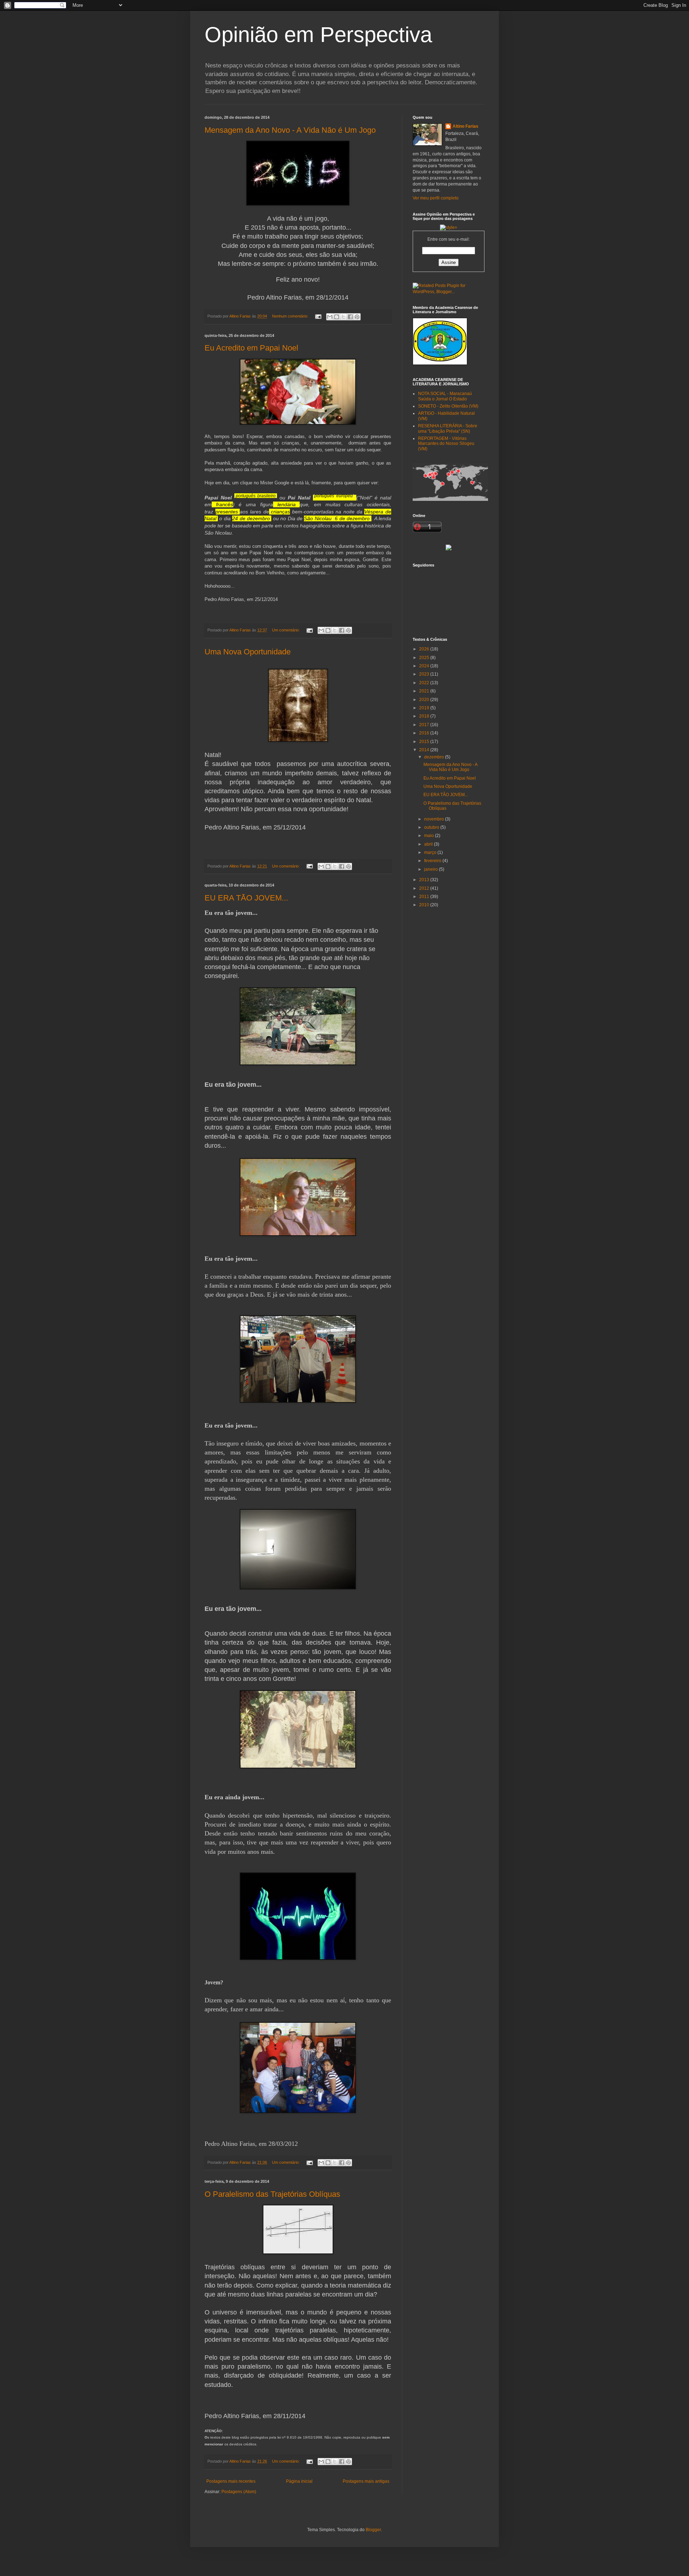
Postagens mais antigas (366, 2481)
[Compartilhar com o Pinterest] (357, 317)
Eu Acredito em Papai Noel (251, 348)
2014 (425, 750)
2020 (425, 700)
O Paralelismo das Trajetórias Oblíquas (272, 2194)
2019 (425, 708)
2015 (425, 742)
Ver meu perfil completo (436, 198)
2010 (425, 905)
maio (430, 836)
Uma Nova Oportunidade (248, 652)
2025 (425, 658)
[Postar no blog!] (337, 317)
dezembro (435, 757)
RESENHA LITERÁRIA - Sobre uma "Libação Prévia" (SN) (448, 428)
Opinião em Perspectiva (318, 35)
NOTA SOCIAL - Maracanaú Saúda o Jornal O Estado (445, 396)
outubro (432, 827)
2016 (425, 733)
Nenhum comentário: (291, 316)
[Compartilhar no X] (343, 317)
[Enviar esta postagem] (318, 316)
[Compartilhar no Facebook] (350, 317)
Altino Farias (465, 126)
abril (429, 844)
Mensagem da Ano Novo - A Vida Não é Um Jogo (290, 130)
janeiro (432, 869)
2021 (425, 691)
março (431, 852)
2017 (425, 725)
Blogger (373, 2530)
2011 (425, 897)
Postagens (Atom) (239, 2492)
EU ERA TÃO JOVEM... (246, 898)
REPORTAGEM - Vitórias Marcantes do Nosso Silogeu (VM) (446, 444)
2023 (425, 674)
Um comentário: (286, 630)
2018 (425, 716)
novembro (435, 819)
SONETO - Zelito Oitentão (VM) (448, 406)
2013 (425, 880)
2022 (425, 683)
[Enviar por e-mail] (330, 317)
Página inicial (299, 2481)
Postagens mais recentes (231, 2481)
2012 (425, 888)
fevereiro (433, 861)
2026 (425, 649)
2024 (425, 666)
